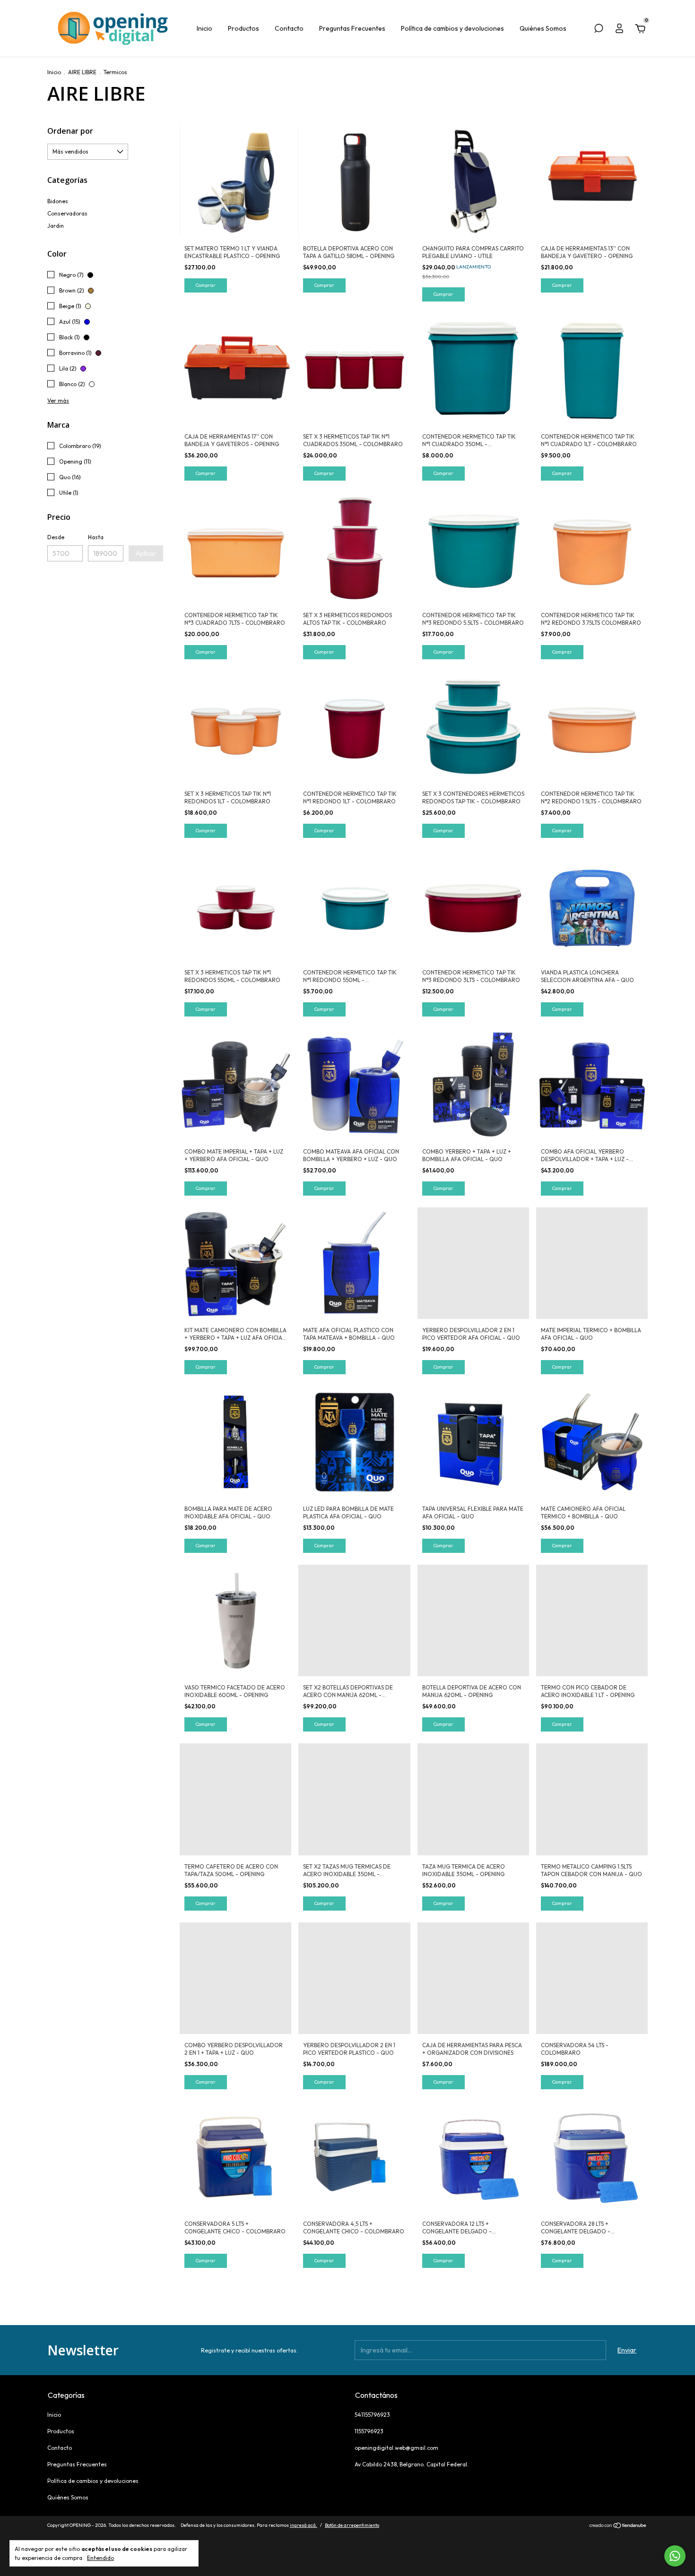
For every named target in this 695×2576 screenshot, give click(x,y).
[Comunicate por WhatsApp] (675, 2556)
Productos (243, 28)
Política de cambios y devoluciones (452, 28)
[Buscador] (599, 30)
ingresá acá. (304, 2525)
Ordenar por (70, 131)
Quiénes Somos (543, 28)
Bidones (58, 201)
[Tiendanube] (618, 2526)
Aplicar (146, 553)
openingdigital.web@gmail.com (396, 2448)
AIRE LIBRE (82, 72)
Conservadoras (67, 213)
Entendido (100, 2558)
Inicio (204, 28)
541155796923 (372, 2415)
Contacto (289, 28)
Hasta (96, 537)
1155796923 (369, 2431)
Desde (56, 537)
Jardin (56, 226)
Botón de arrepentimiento (352, 2525)
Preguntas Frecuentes (352, 28)
